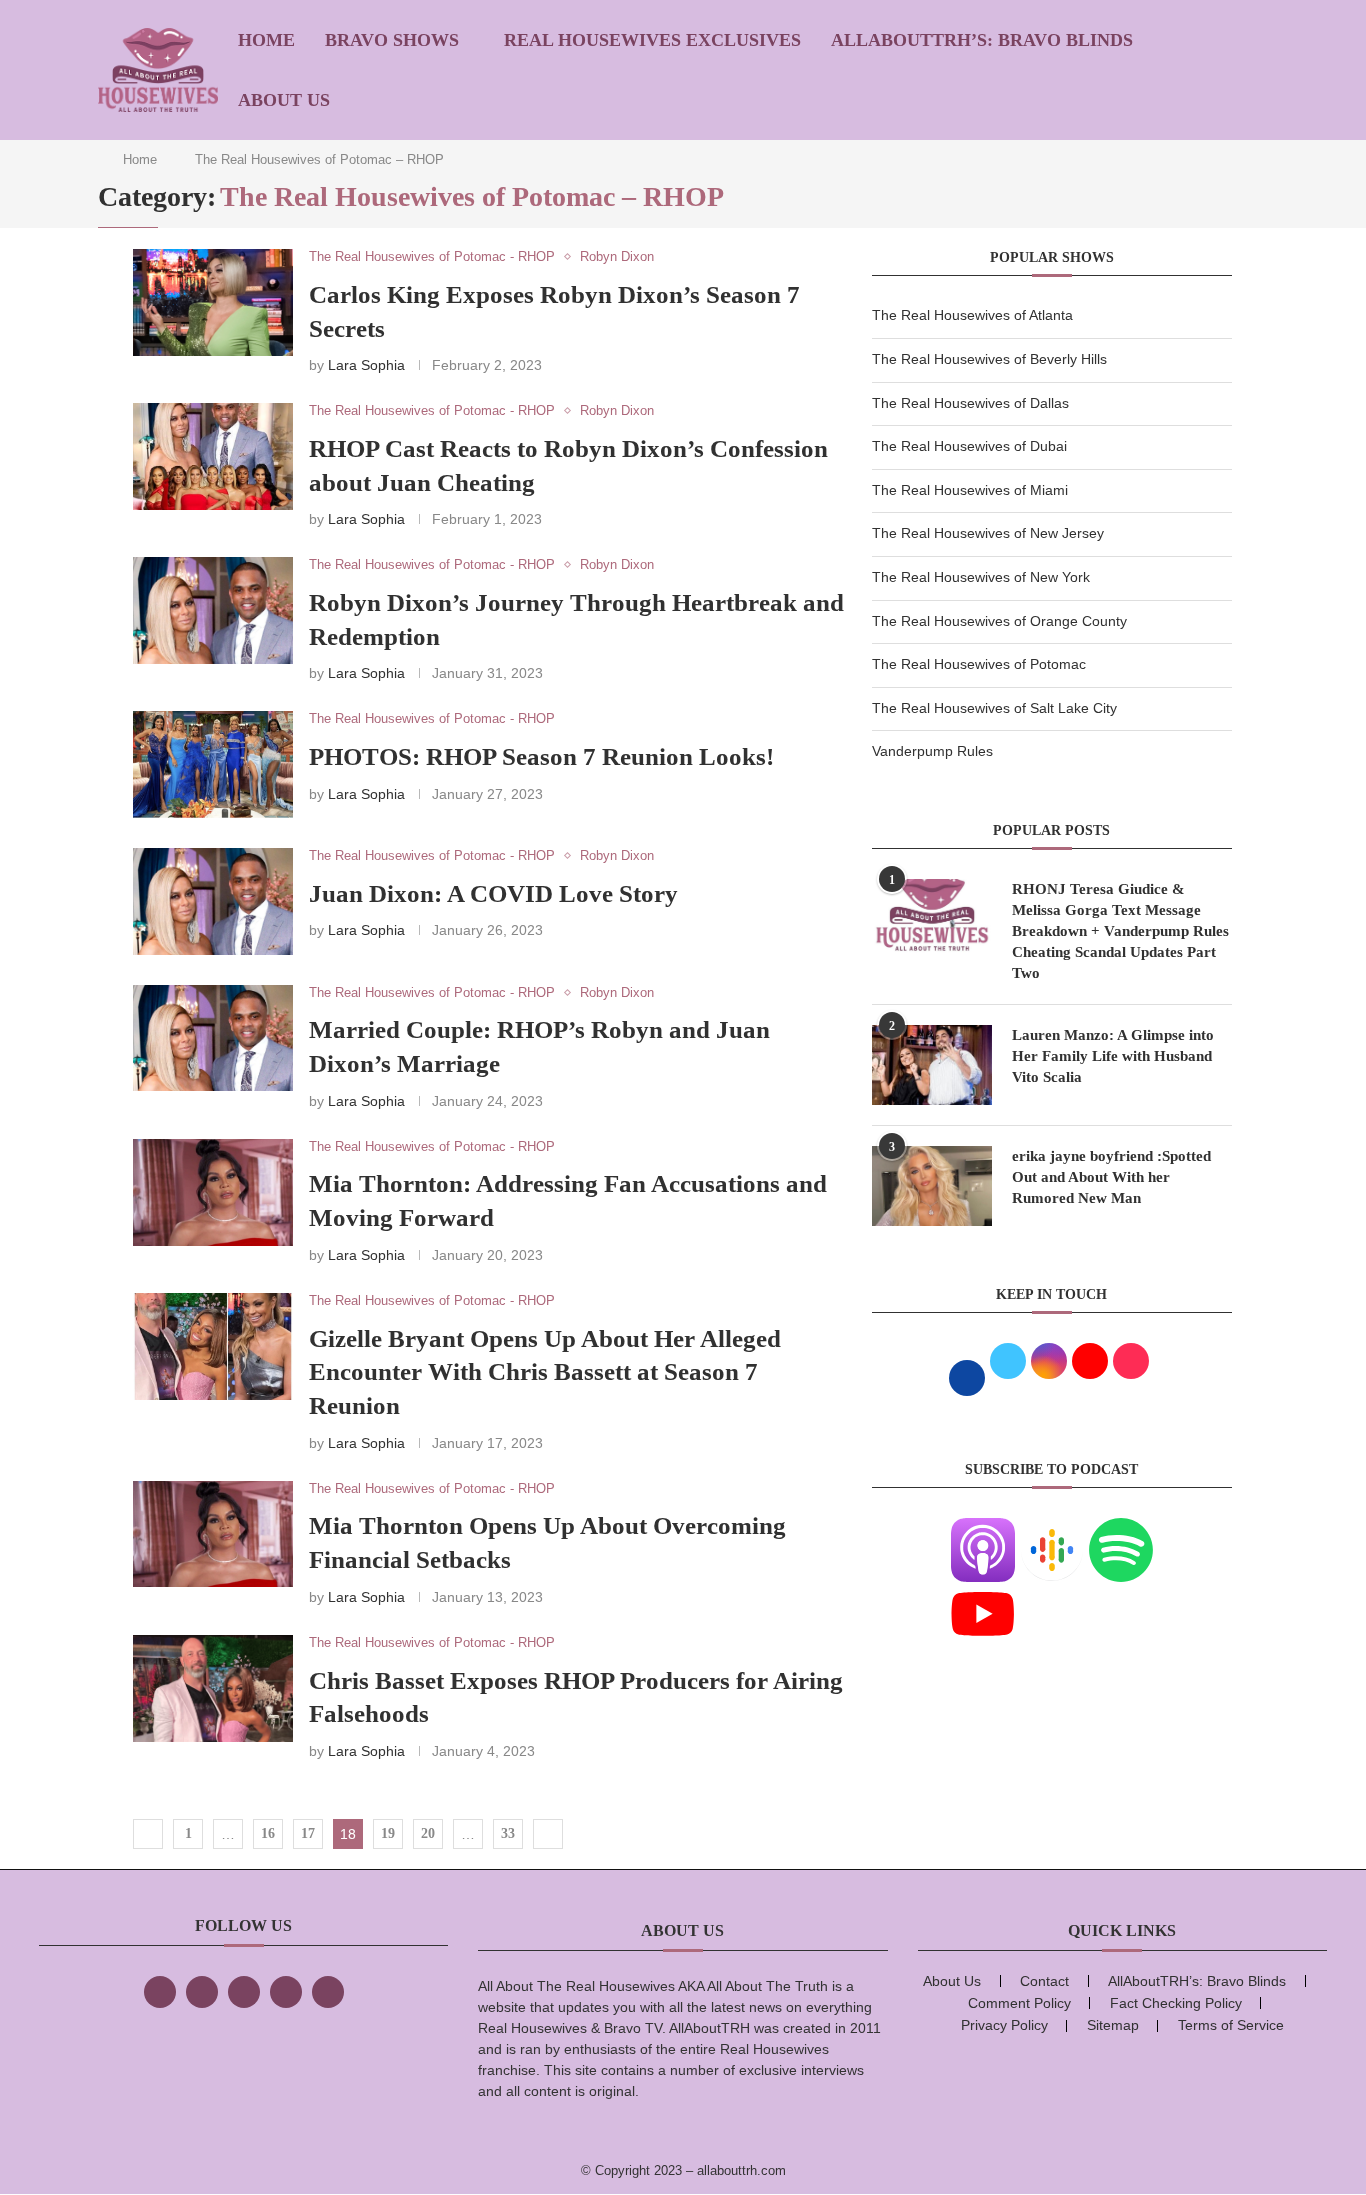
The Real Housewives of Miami (970, 490)
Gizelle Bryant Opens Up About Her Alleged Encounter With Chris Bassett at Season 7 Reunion (545, 1372)
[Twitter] (202, 1992)
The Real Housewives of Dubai (969, 446)
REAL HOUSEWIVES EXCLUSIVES (652, 40)
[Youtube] (983, 1594)
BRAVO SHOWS (392, 40)
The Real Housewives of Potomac (979, 664)
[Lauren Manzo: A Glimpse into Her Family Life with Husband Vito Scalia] (932, 1065)
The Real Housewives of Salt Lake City (994, 708)
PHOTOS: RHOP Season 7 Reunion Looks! (541, 756)
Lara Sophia (366, 365)
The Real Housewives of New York (981, 577)
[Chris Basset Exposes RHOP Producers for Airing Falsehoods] (213, 1688)
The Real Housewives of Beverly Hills (989, 359)
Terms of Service (1231, 2025)
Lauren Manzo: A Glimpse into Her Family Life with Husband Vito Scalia (1113, 1056)
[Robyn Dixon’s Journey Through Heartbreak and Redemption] (213, 610)
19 (388, 1833)
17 (308, 1833)
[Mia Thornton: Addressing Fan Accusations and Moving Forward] (213, 1192)
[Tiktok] (286, 1992)
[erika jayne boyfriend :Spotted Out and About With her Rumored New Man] (932, 1186)
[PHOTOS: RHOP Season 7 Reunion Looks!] (213, 764)
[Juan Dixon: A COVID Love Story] (213, 901)
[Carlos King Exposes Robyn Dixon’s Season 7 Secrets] (213, 302)
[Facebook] (160, 1992)
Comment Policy (1019, 2003)
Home (266, 40)
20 (428, 1833)
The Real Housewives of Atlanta (972, 315)
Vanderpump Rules (932, 751)
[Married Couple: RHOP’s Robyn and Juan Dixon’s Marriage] (213, 1038)
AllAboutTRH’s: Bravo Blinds (982, 40)
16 (268, 1833)
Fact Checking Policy (1176, 2003)
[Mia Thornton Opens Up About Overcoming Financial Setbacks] (213, 1534)
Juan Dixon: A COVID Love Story (493, 893)
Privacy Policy (1004, 2025)
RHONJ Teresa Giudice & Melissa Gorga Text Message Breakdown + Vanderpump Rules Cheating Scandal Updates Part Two (1120, 931)
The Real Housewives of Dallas (970, 403)
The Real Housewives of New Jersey (988, 533)
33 (508, 1833)
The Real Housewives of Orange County (999, 621)
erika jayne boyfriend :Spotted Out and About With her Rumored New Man (1111, 1177)
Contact (1044, 1981)
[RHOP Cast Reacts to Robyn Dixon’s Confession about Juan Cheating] (213, 456)
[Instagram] (244, 1992)
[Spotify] (1121, 1530)
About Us (284, 100)
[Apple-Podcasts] (983, 1530)
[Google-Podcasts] (1052, 1530)
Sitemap (1113, 2025)
